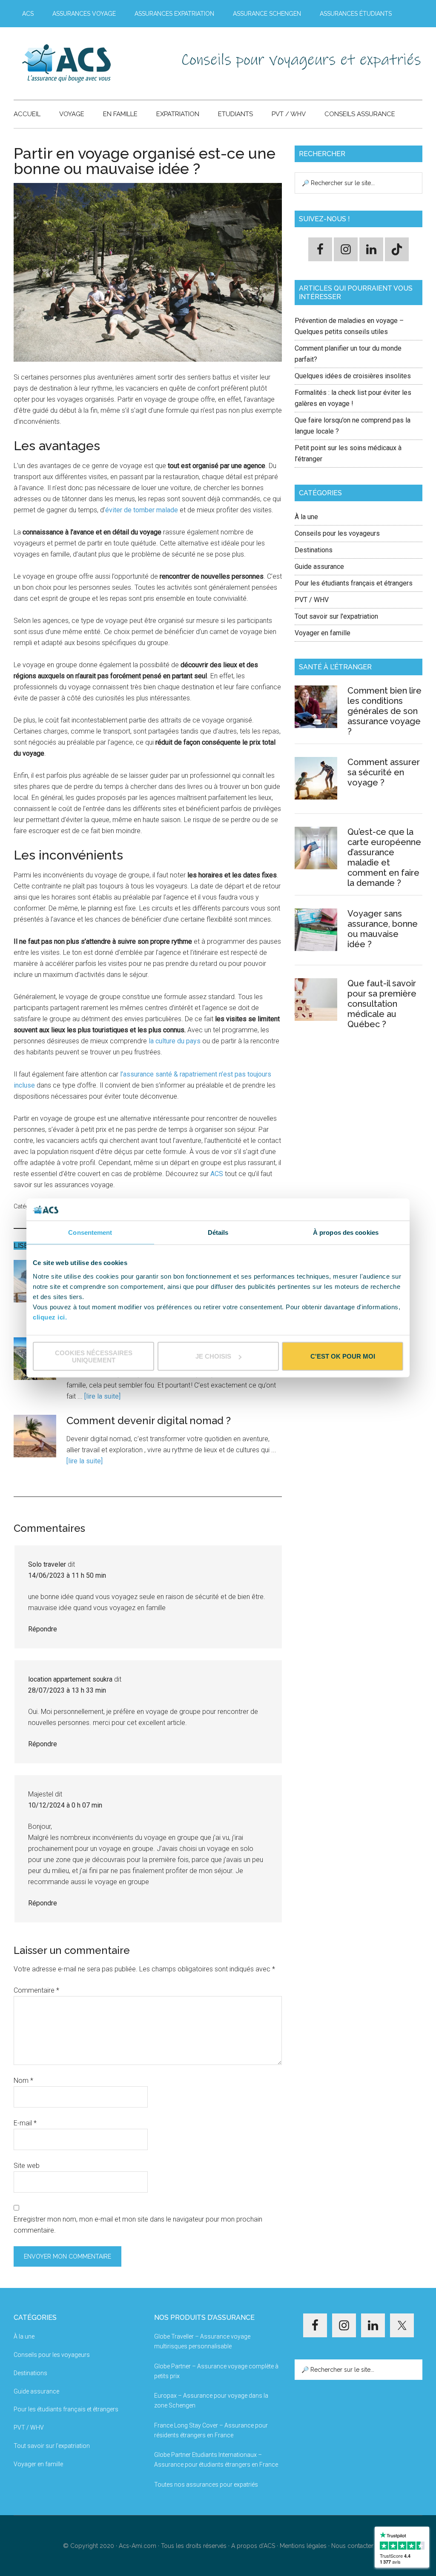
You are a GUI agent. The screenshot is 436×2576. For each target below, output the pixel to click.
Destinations (314, 550)
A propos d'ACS (253, 2546)
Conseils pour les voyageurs (337, 533)
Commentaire (36, 1990)
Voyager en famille (323, 633)
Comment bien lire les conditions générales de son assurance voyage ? (384, 711)
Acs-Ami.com (138, 2546)
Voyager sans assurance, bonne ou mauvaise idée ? (383, 929)
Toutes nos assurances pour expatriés (206, 2485)
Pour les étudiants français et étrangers (354, 583)
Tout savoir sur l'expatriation (336, 616)
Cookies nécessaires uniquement (94, 1356)
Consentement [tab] (90, 1232)
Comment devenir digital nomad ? (149, 1421)
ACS (217, 1174)
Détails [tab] (218, 1232)
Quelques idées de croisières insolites (353, 376)
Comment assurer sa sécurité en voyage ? (384, 772)
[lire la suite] (102, 1396)
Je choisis (213, 1356)
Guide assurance (319, 567)
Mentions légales (303, 2546)
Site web (27, 2166)
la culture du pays (175, 1041)
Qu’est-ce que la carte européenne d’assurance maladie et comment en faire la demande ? (384, 857)
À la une (306, 517)
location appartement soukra (70, 1679)
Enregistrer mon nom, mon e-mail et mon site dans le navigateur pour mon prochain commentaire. (138, 2225)
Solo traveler (47, 1564)
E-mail (25, 2123)
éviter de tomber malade (142, 510)
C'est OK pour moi (343, 1356)
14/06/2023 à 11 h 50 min (67, 1575)
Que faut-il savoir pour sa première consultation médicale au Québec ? (382, 1004)
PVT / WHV (312, 600)
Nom (23, 2081)
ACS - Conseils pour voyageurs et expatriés (95, 63)
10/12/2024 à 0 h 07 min (65, 1805)
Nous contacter (352, 2546)
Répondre (43, 1629)
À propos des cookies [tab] (346, 1232)
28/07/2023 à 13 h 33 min (67, 1690)
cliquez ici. (50, 1317)
